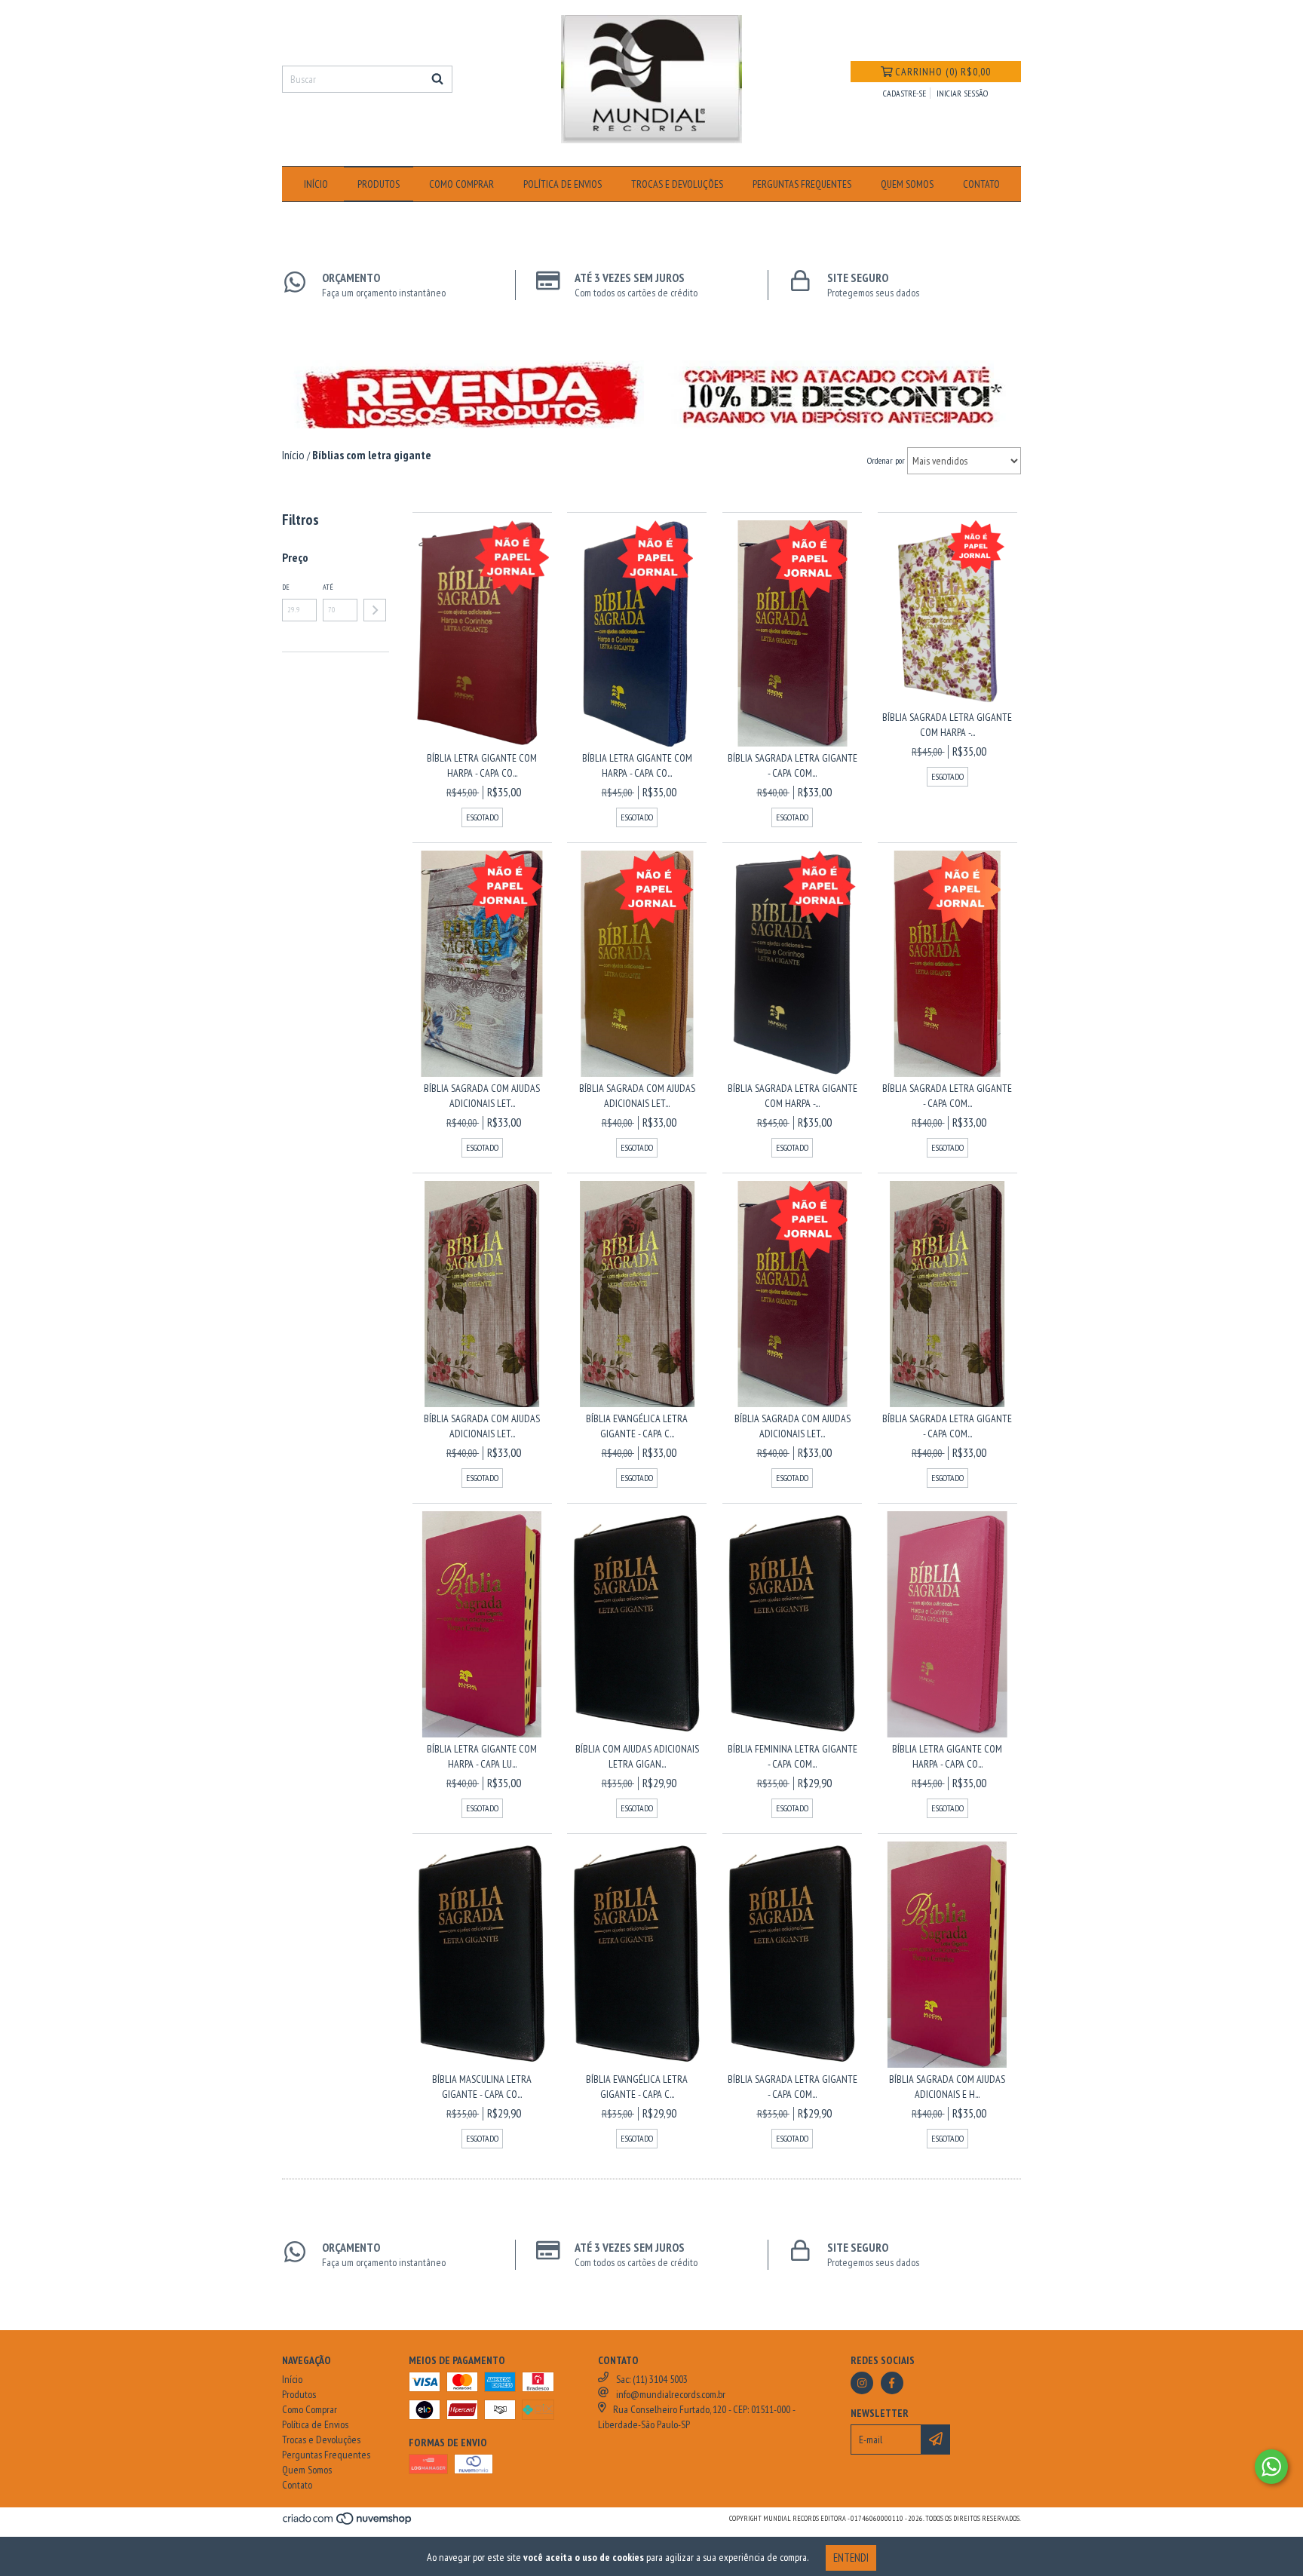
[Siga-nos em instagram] (862, 2383)
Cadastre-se (904, 93)
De (286, 587)
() (943, 72)
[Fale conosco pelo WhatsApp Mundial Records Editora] (1271, 2467)
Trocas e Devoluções (677, 184)
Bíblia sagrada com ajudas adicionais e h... (947, 2087)
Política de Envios (563, 184)
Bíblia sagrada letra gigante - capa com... (793, 765)
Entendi (851, 2558)
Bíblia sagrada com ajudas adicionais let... (482, 1096)
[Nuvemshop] (348, 2523)
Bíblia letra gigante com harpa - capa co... (482, 765)
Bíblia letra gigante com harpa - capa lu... (482, 1756)
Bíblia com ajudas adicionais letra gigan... (637, 1756)
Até (328, 587)
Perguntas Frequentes (802, 184)
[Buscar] (437, 79)
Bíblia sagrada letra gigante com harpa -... (947, 725)
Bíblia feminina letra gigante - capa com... (793, 1756)
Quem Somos (907, 184)
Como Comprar (461, 184)
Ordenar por (886, 460)
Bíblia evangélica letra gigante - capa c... (637, 1426)
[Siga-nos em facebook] (892, 2383)
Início (316, 184)
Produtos (379, 184)
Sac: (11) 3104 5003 (652, 2379)
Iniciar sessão (962, 93)
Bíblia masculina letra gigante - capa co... (482, 2087)
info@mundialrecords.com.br (671, 2394)
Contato (981, 184)
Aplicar (375, 610)
